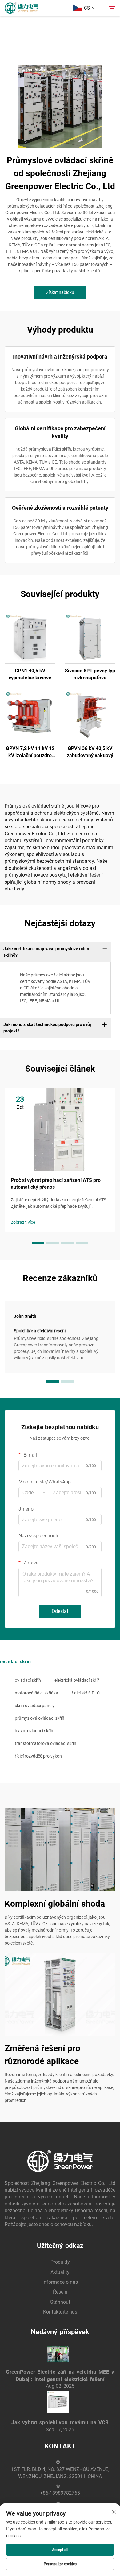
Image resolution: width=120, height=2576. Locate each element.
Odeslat (60, 1611)
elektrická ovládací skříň (77, 1680)
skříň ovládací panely (35, 1706)
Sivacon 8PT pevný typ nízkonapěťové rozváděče (90, 675)
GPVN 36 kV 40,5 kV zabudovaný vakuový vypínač (90, 752)
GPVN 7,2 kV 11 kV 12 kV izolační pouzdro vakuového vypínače (30, 752)
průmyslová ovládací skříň (40, 1718)
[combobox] (34, 1493)
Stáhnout (60, 2302)
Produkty (60, 2262)
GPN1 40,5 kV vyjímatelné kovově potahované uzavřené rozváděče (30, 675)
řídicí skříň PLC (86, 1693)
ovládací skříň (28, 1680)
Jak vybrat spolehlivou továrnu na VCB (60, 2422)
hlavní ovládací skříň (34, 1731)
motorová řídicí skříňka (36, 1693)
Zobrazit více (23, 1222)
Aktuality (60, 2272)
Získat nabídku (60, 292)
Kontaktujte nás (60, 2312)
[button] (38, 1243)
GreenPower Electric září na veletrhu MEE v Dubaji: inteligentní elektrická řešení (60, 2375)
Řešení (60, 2292)
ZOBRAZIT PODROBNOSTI (30, 638)
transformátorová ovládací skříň (46, 1743)
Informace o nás (60, 2282)
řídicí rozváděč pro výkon (38, 1756)
